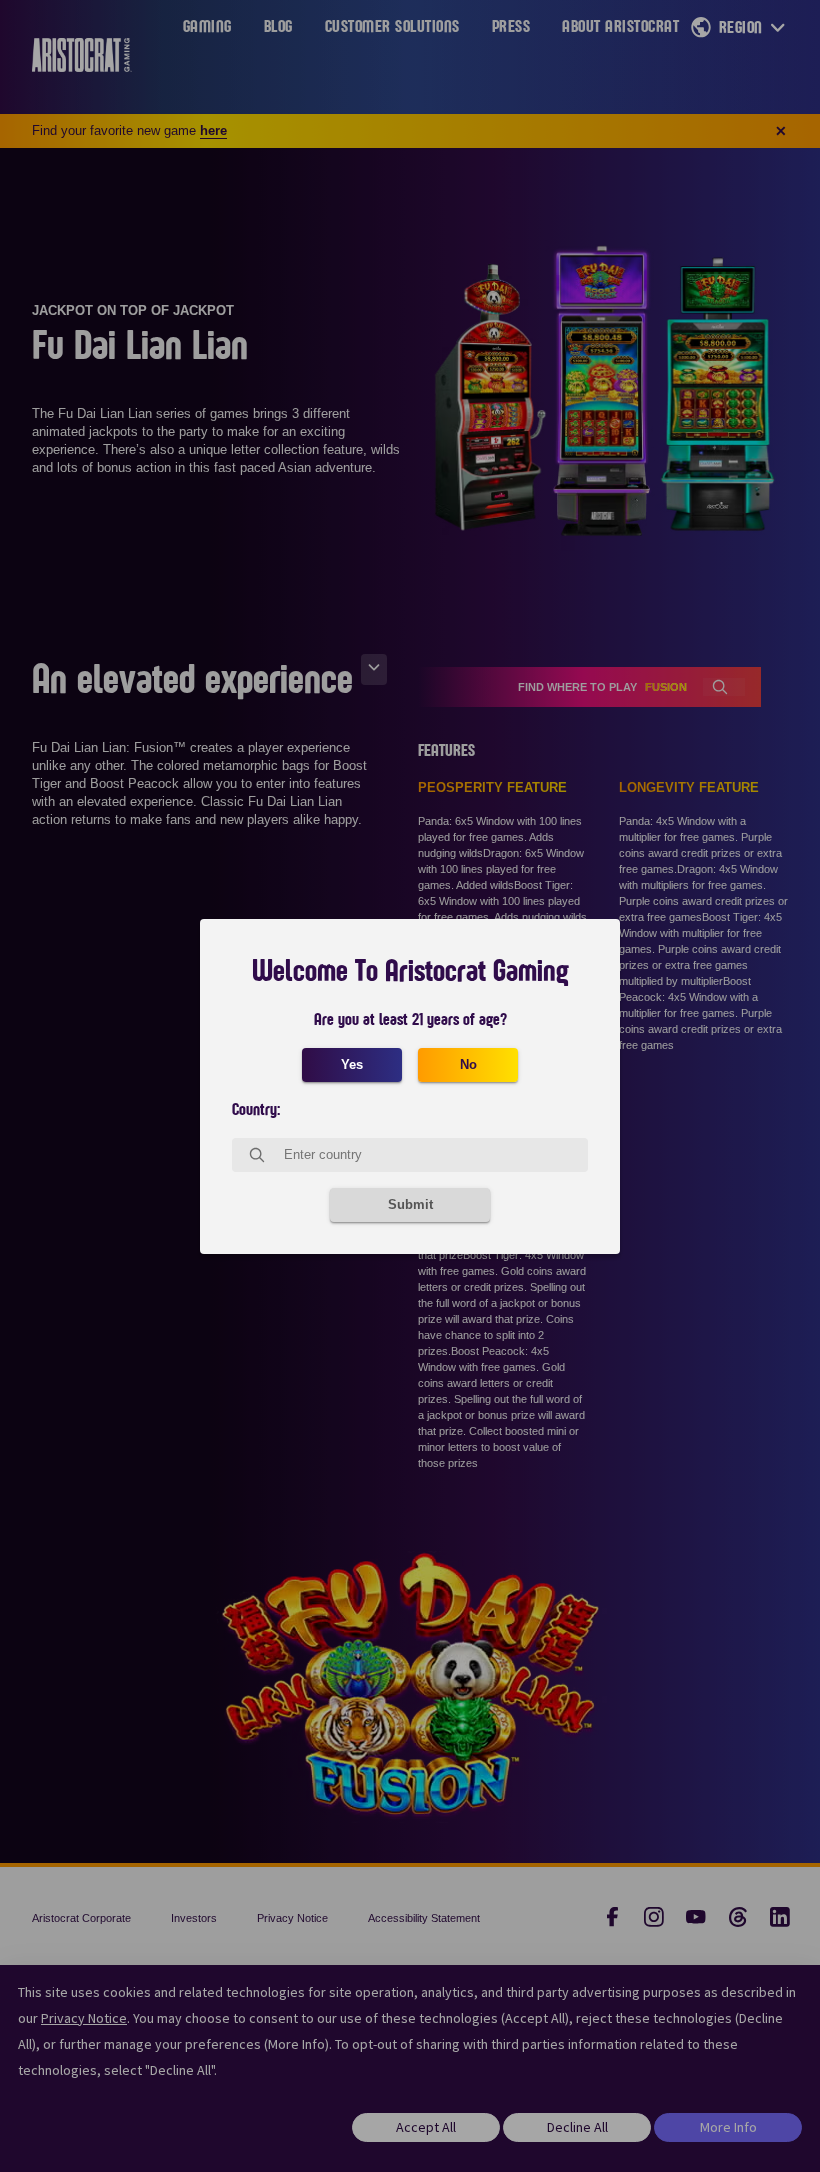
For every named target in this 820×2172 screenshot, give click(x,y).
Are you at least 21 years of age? (410, 1020)
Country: (256, 1110)
